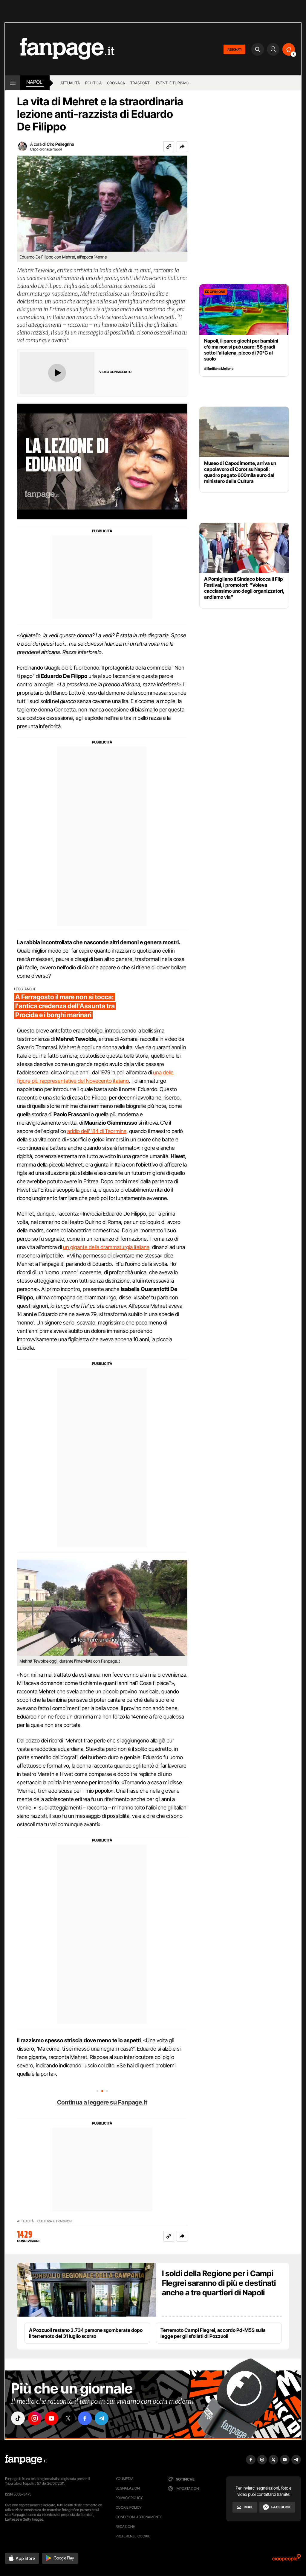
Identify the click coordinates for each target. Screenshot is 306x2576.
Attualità (70, 83)
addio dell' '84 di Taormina (97, 1131)
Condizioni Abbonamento (139, 2517)
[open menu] (13, 83)
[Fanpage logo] (60, 49)
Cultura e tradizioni (55, 2221)
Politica (93, 83)
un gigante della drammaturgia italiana (106, 1247)
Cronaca (116, 83)
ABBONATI (234, 49)
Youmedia (125, 2479)
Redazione (125, 2526)
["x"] (68, 2418)
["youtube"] (51, 2418)
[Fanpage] (26, 2460)
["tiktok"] (18, 2418)
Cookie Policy (128, 2507)
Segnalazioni (128, 2488)
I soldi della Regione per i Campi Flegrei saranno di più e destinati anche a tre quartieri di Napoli (219, 2283)
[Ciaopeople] (287, 2560)
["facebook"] (85, 2418)
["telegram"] (102, 2418)
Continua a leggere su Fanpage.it (102, 2102)
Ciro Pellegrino (60, 144)
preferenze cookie (133, 2536)
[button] (182, 147)
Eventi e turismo (173, 83)
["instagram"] (35, 2418)
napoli (35, 82)
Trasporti (140, 83)
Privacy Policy (129, 2498)
